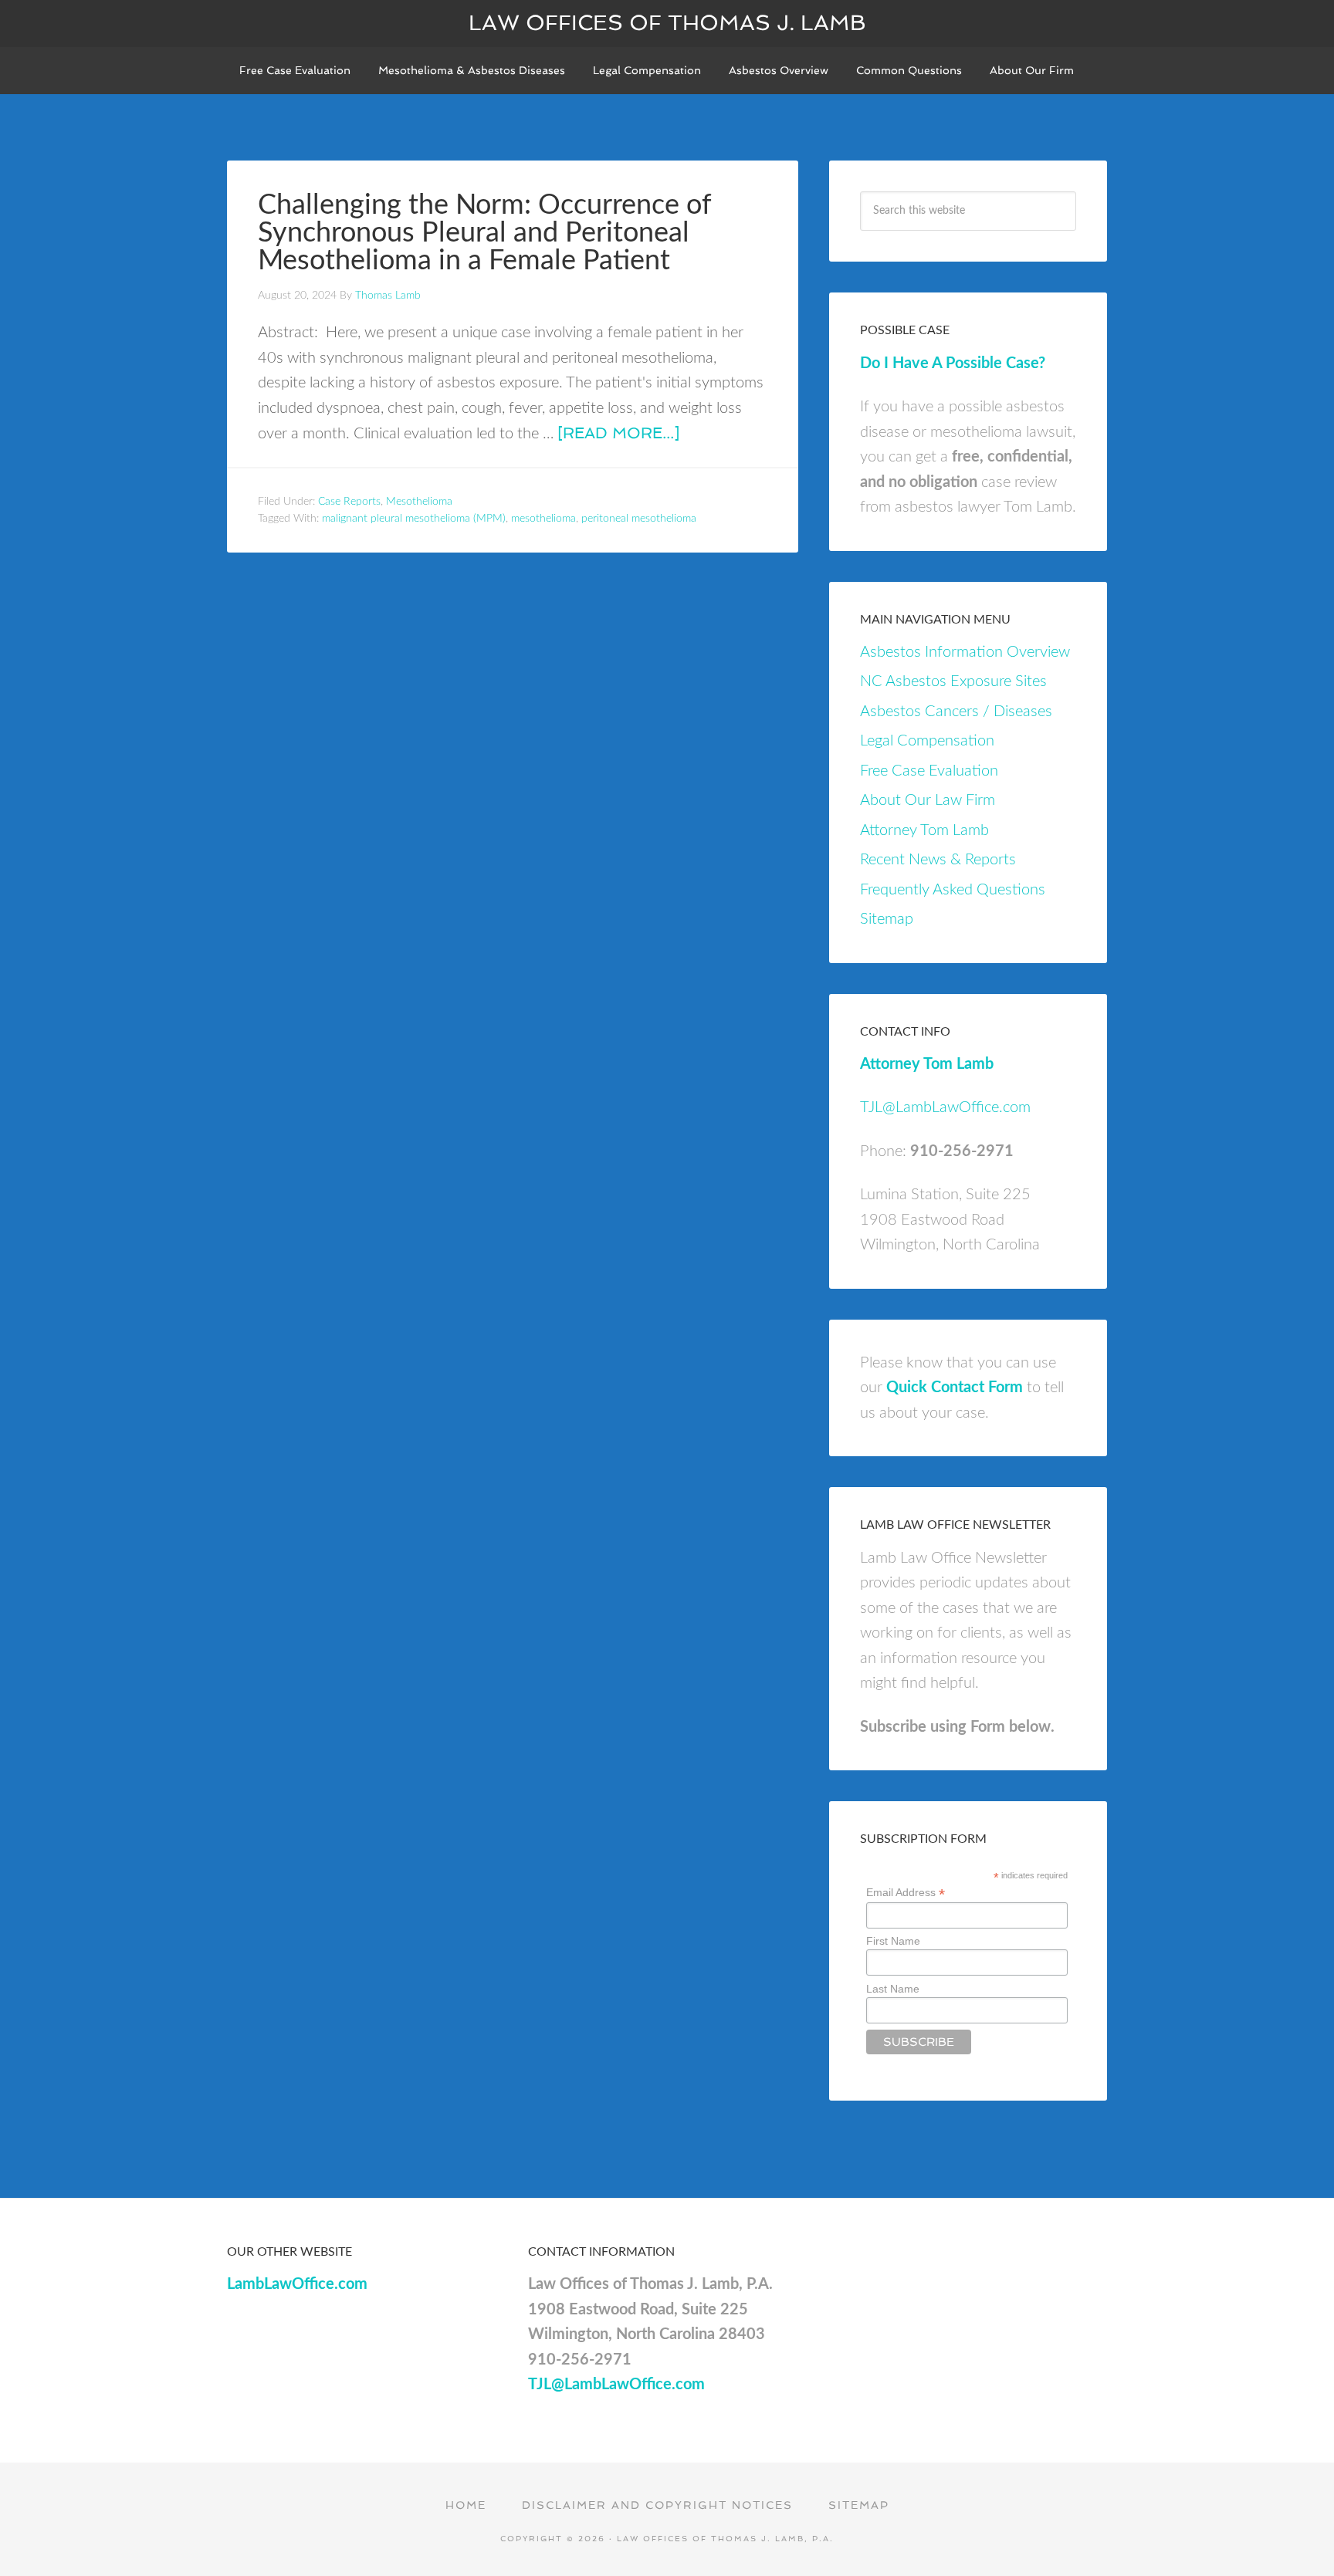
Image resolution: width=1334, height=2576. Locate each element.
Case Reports (349, 502)
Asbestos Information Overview (965, 652)
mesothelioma (543, 519)
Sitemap (887, 919)
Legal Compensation (927, 741)
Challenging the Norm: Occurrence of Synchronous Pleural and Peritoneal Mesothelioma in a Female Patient (484, 233)
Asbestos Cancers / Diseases (956, 712)
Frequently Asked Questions (953, 890)
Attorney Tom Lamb (924, 830)
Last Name (893, 1989)
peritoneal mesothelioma (639, 519)
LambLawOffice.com (297, 2284)
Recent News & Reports (938, 860)
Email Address (906, 1893)
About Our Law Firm (928, 800)
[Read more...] (618, 433)
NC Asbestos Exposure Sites (953, 681)
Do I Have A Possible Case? (953, 363)
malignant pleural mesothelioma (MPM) (414, 519)
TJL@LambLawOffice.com (945, 1107)
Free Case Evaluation (929, 771)
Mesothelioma (419, 502)
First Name (893, 1941)
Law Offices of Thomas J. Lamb (667, 23)
